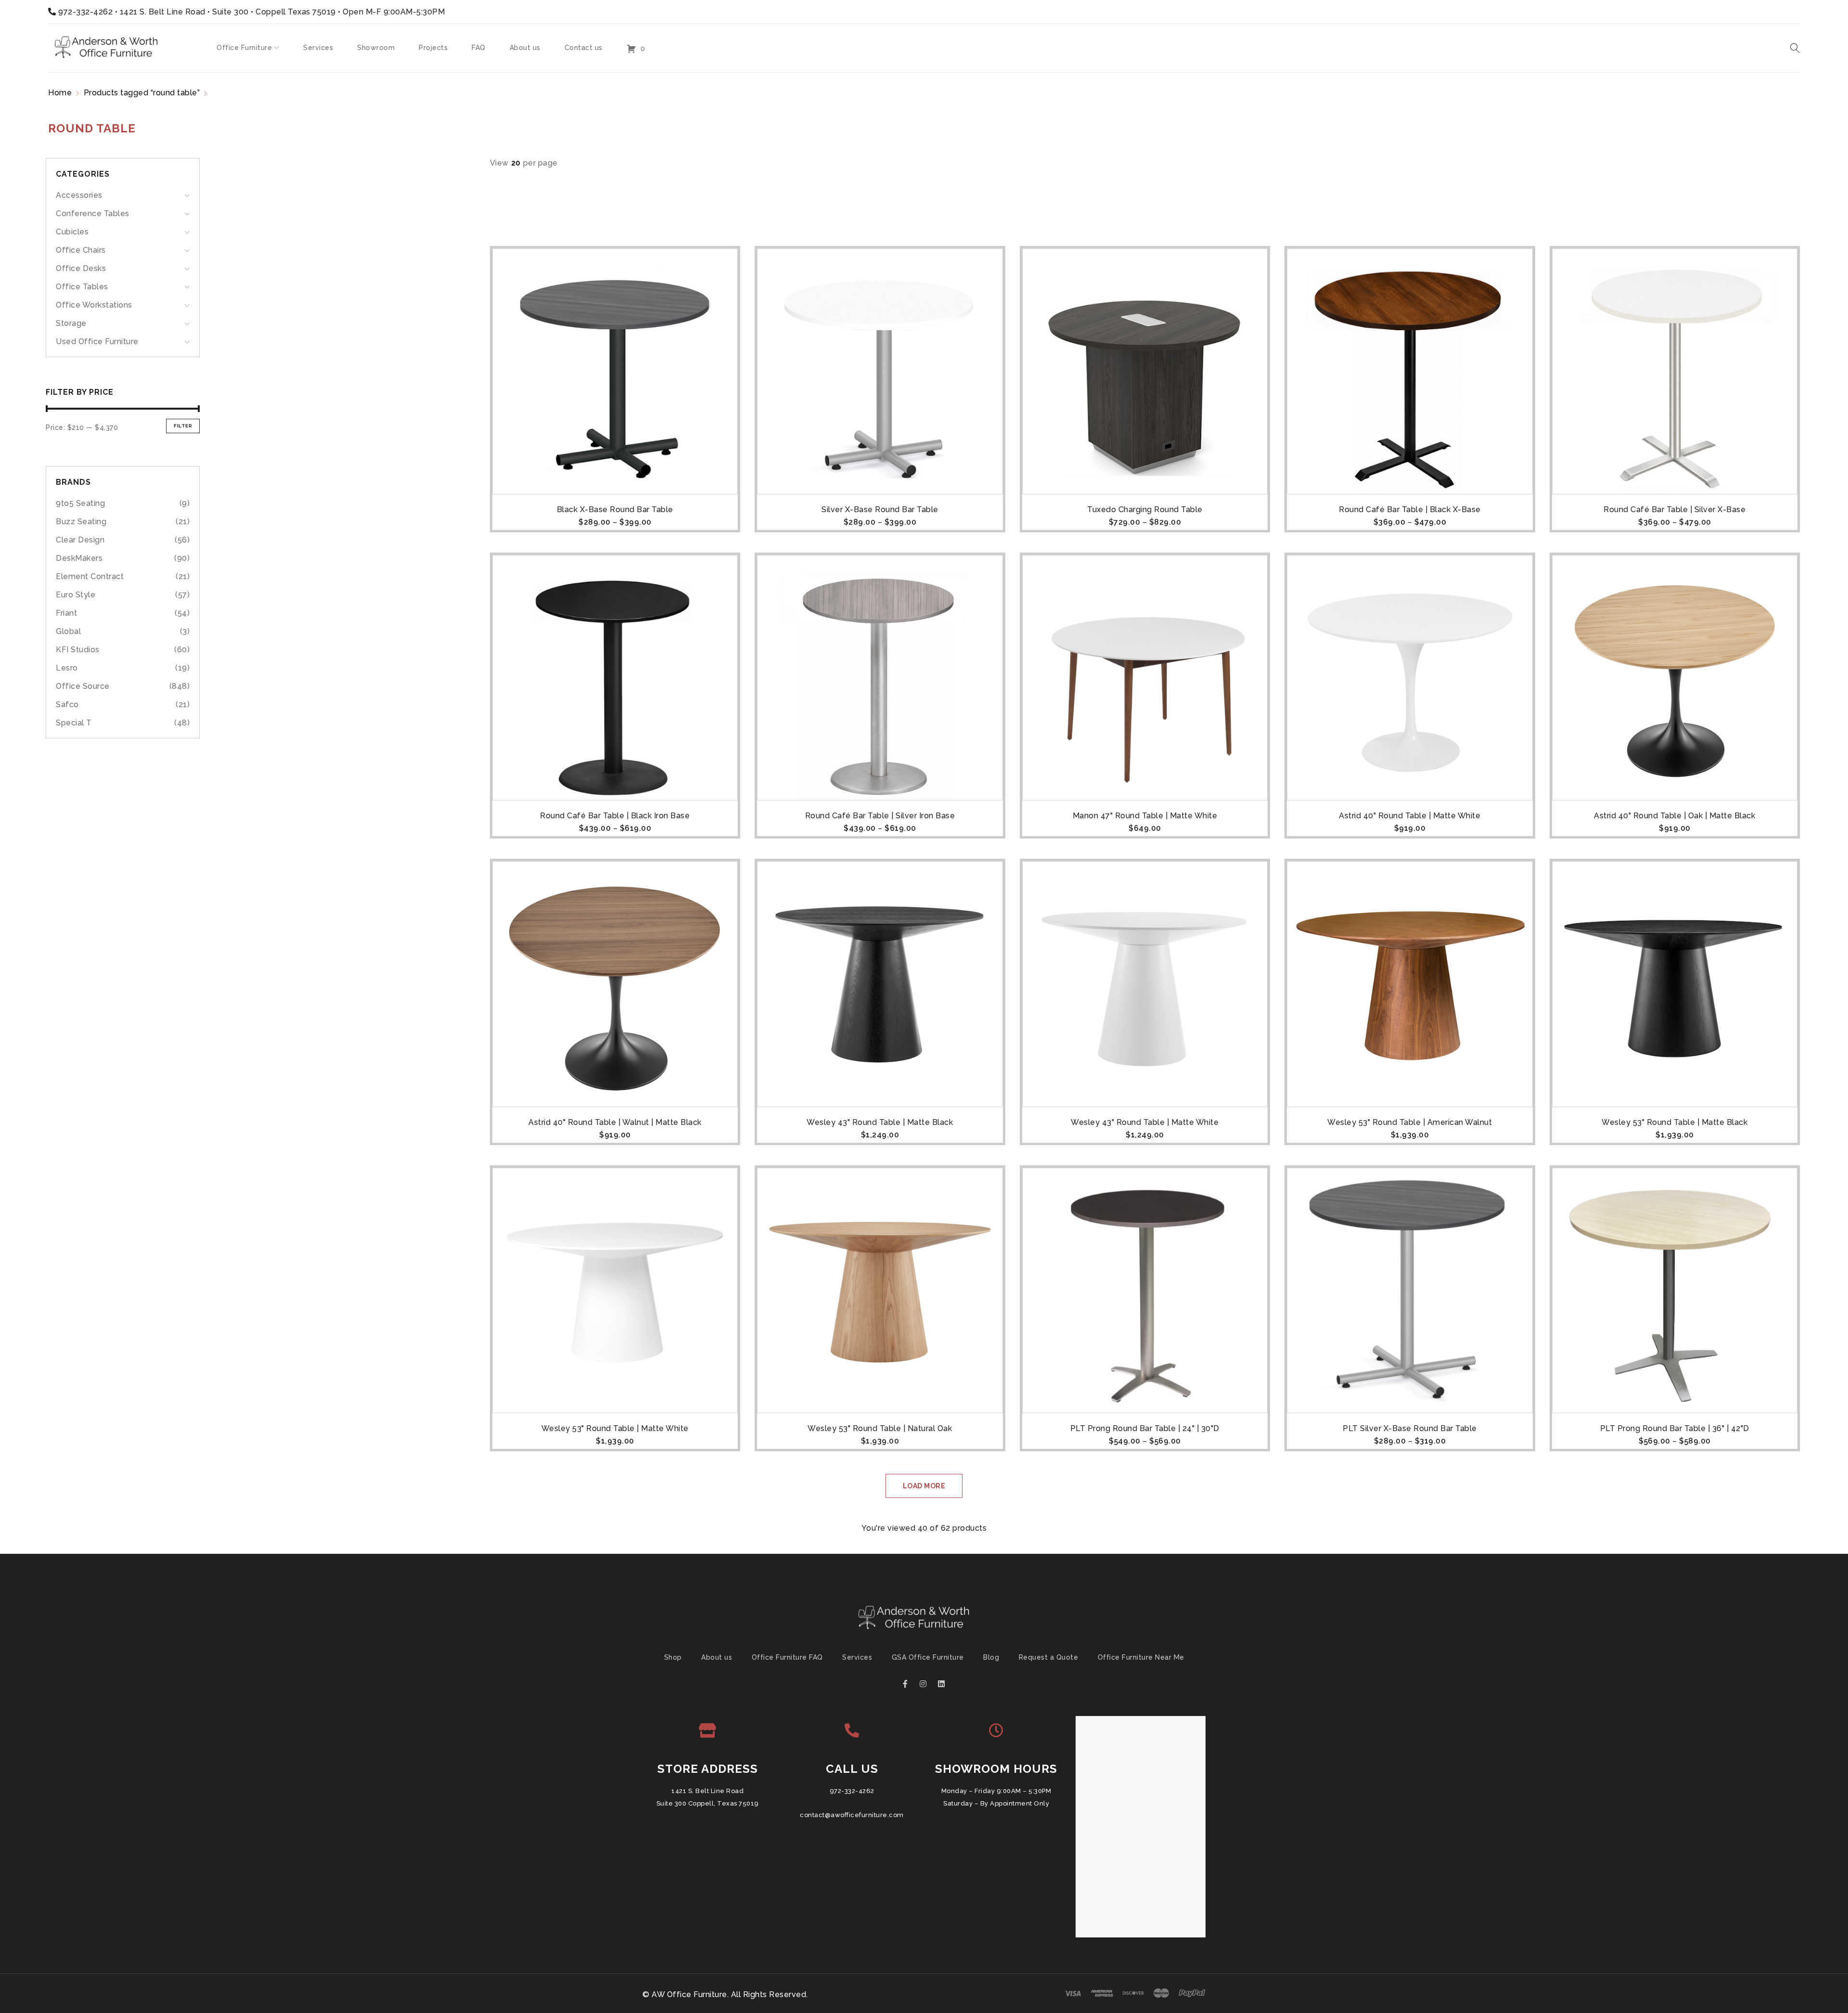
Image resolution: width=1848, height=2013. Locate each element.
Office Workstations (94, 305)
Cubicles (72, 232)
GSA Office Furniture (928, 1657)
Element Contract (90, 576)
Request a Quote (1049, 1657)
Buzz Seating (81, 522)
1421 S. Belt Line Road (707, 1791)
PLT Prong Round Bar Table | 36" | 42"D (1675, 1428)
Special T (74, 723)
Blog (991, 1657)
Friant (66, 613)
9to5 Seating (80, 503)
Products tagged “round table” (142, 93)
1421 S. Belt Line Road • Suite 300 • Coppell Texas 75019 (228, 12)
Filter (183, 426)
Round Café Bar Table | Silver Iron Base (880, 816)
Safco (67, 704)
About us (717, 1657)
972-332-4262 (85, 12)
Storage (71, 323)
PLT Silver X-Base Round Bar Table (1410, 1428)
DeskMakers (79, 558)
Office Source (83, 686)
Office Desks (81, 268)
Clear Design (80, 540)
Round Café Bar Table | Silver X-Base (1675, 510)
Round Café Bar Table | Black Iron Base (615, 816)
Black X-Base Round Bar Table (615, 510)
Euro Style (76, 595)
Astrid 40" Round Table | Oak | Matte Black (1675, 816)
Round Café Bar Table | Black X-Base (1410, 510)
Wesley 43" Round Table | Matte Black (880, 1122)
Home (60, 93)
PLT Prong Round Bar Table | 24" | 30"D (1145, 1428)
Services (857, 1657)
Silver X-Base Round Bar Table (880, 510)
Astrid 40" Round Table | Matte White (1410, 816)
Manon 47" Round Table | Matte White (1145, 816)
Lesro (67, 668)
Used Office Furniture (97, 342)
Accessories (79, 195)
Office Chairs (81, 250)
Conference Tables (93, 213)
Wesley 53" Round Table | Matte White (615, 1428)
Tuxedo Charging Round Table (1145, 510)
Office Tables (82, 287)
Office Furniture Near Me (1141, 1657)
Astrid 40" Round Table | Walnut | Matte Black (615, 1122)
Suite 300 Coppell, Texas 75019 (708, 1803)
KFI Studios (78, 650)
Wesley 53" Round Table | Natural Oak (880, 1428)
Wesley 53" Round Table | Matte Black (1675, 1122)
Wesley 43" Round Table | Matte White (1145, 1122)
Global (68, 631)
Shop (673, 1657)
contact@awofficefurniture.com (852, 1815)
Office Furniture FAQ (787, 1657)
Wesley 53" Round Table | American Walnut (1410, 1122)
